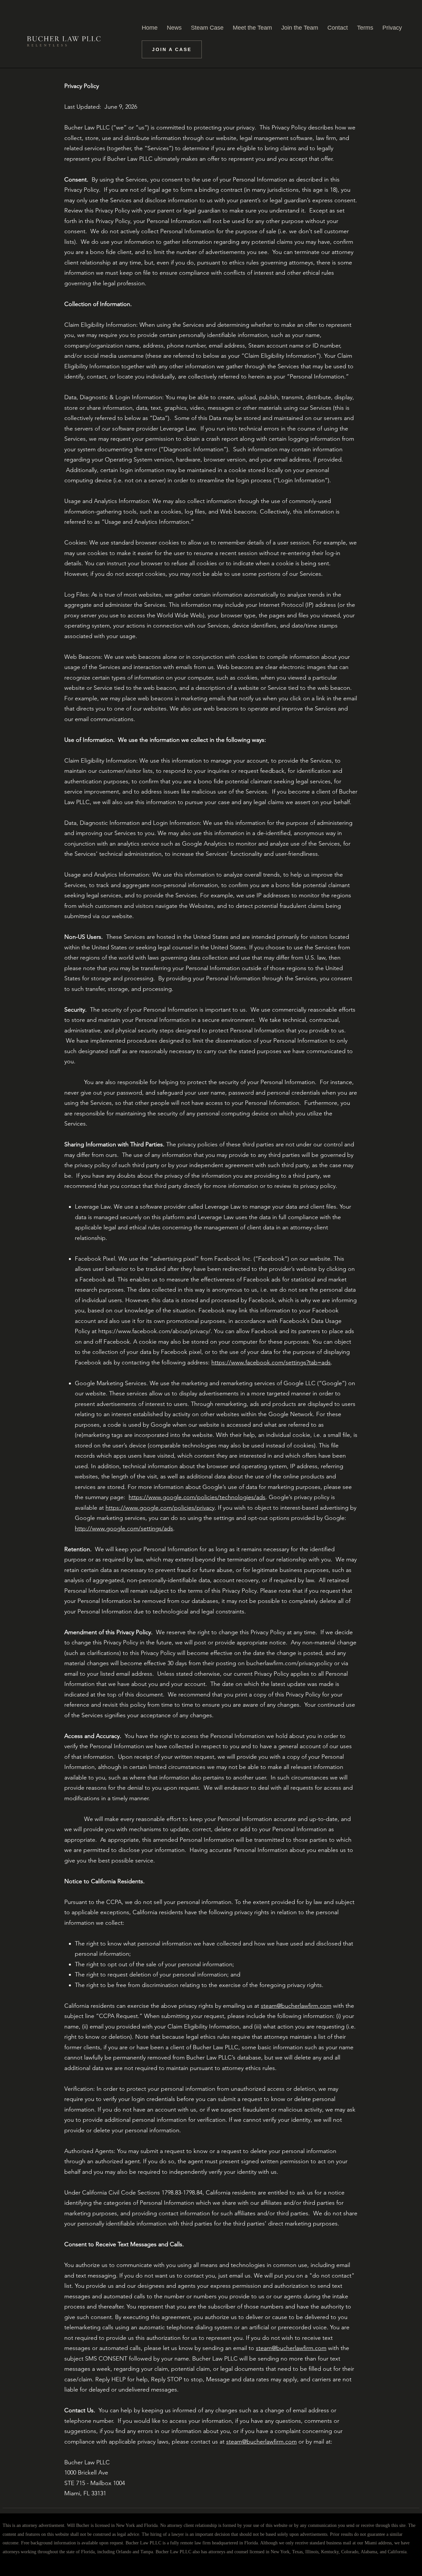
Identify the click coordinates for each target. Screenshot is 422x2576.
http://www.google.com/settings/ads (124, 1528)
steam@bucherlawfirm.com (296, 2006)
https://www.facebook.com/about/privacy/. (155, 1331)
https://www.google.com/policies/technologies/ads (197, 1497)
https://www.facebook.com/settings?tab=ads (271, 1362)
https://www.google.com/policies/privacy (160, 1508)
